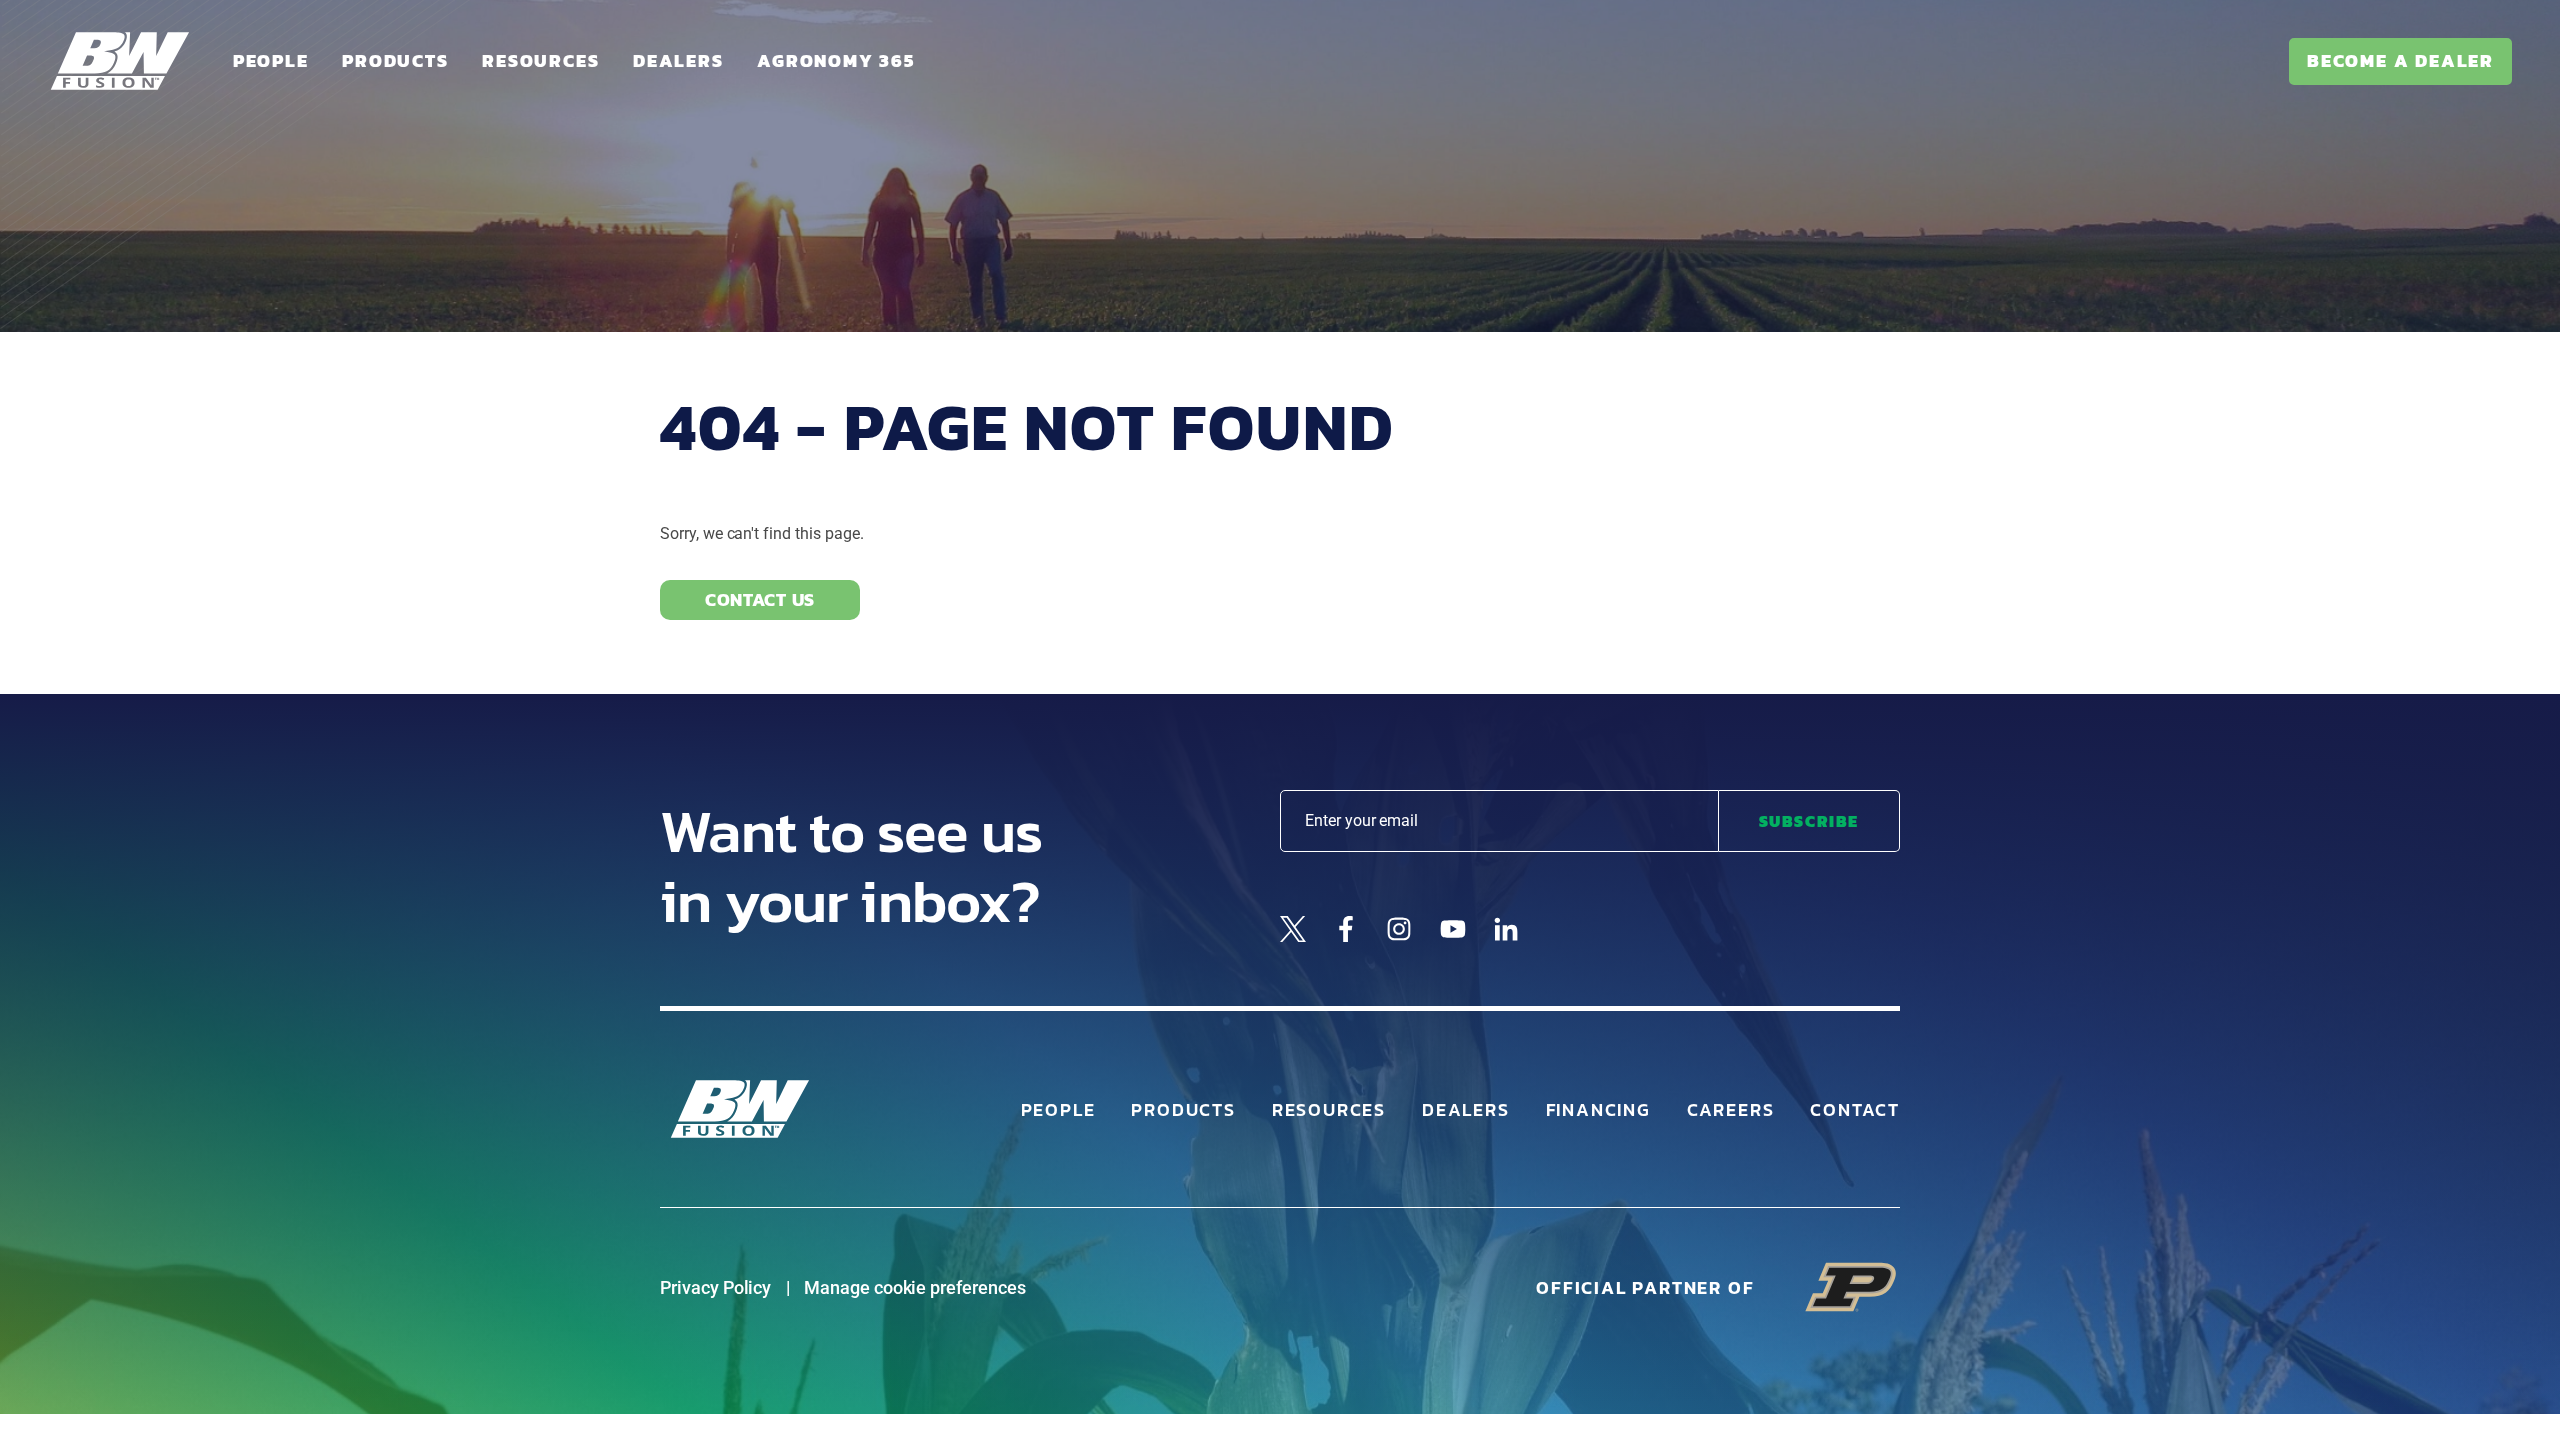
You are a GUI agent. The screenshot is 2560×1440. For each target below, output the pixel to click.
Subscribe (1809, 821)
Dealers (678, 60)
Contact (1855, 1109)
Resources (540, 60)
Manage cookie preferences (915, 1287)
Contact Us (760, 599)
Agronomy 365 (836, 60)
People (271, 60)
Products (395, 60)
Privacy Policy (715, 1287)
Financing (1598, 1109)
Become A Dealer (2400, 60)
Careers (1731, 1109)
